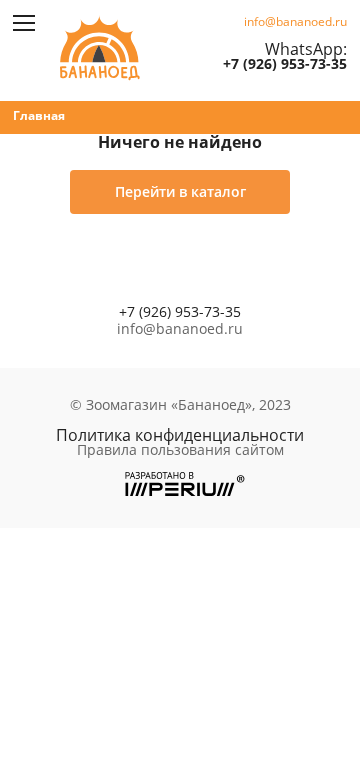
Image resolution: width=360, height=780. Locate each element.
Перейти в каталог (180, 191)
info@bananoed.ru (295, 22)
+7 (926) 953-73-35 (285, 64)
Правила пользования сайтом (180, 450)
